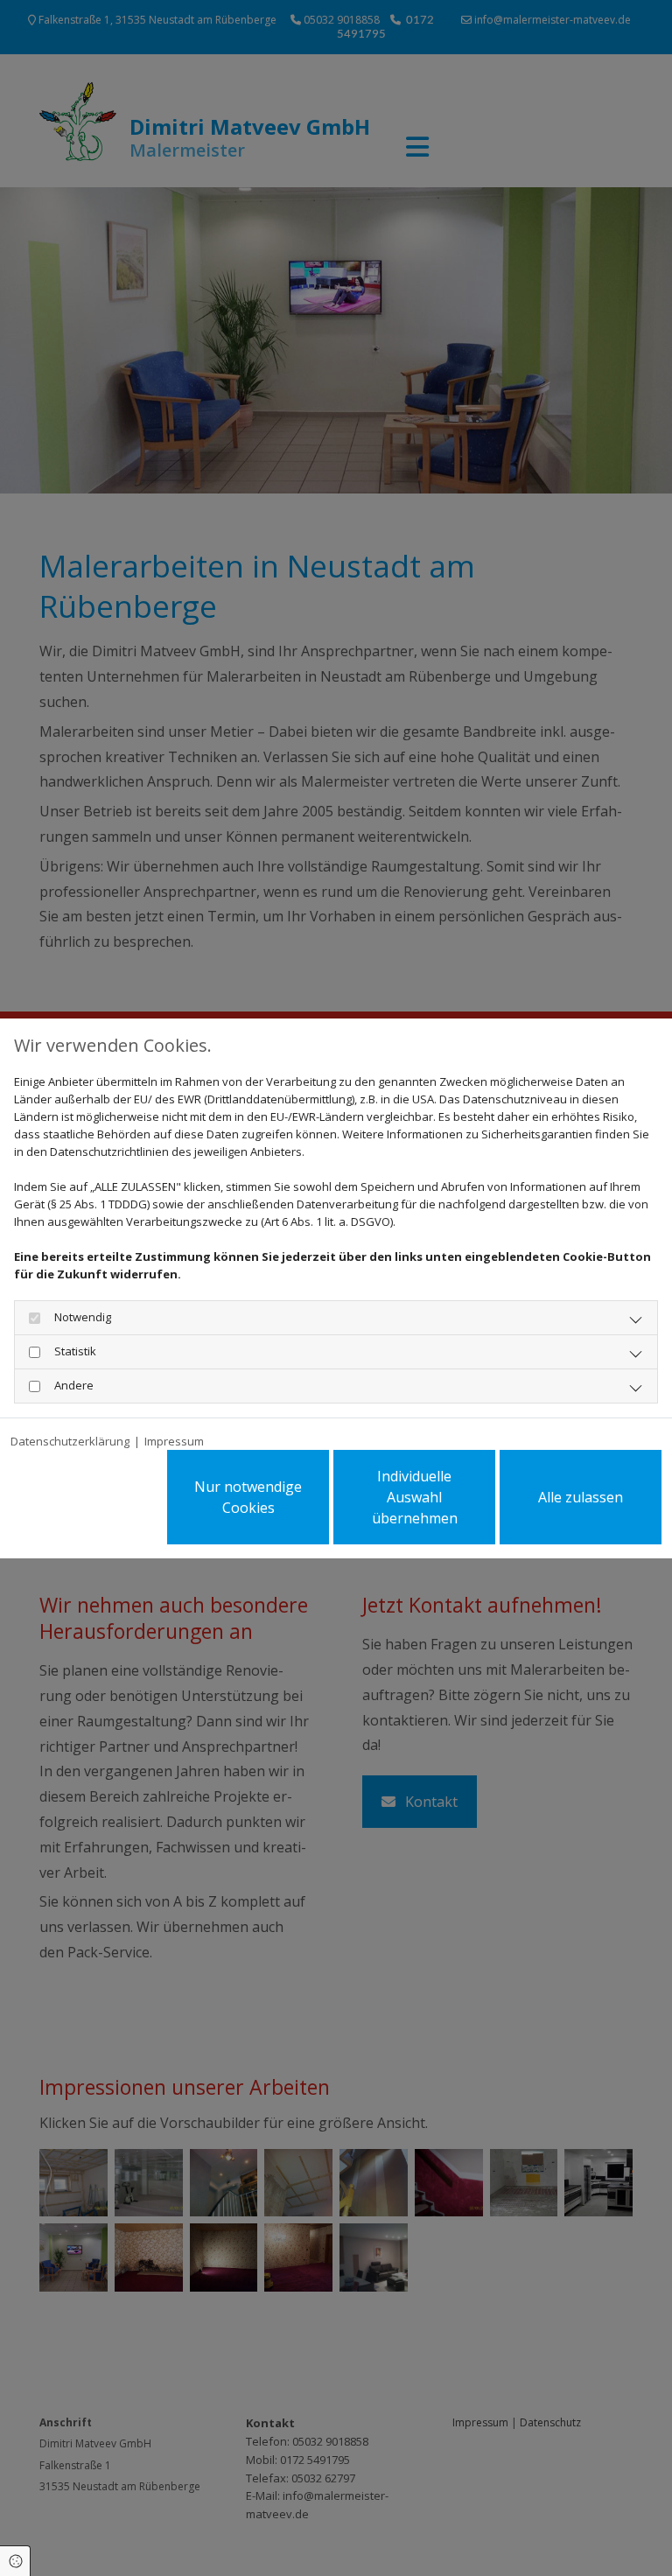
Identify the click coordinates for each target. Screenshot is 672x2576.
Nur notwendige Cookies (248, 1497)
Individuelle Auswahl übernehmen (415, 1497)
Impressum (174, 1441)
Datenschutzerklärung (70, 1441)
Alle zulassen (581, 1497)
